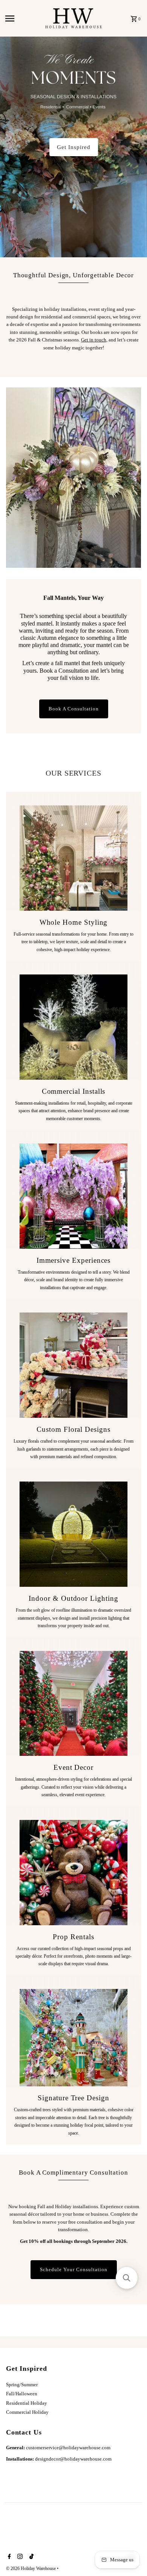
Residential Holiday (27, 2403)
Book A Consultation (74, 709)
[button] (127, 2278)
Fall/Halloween (22, 2394)
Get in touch (94, 340)
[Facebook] (8, 2557)
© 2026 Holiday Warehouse (31, 2568)
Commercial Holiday (27, 2412)
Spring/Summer (22, 2385)
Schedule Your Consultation (74, 2270)
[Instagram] (19, 2557)
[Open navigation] (23, 18)
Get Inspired (74, 147)
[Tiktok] (31, 2557)
